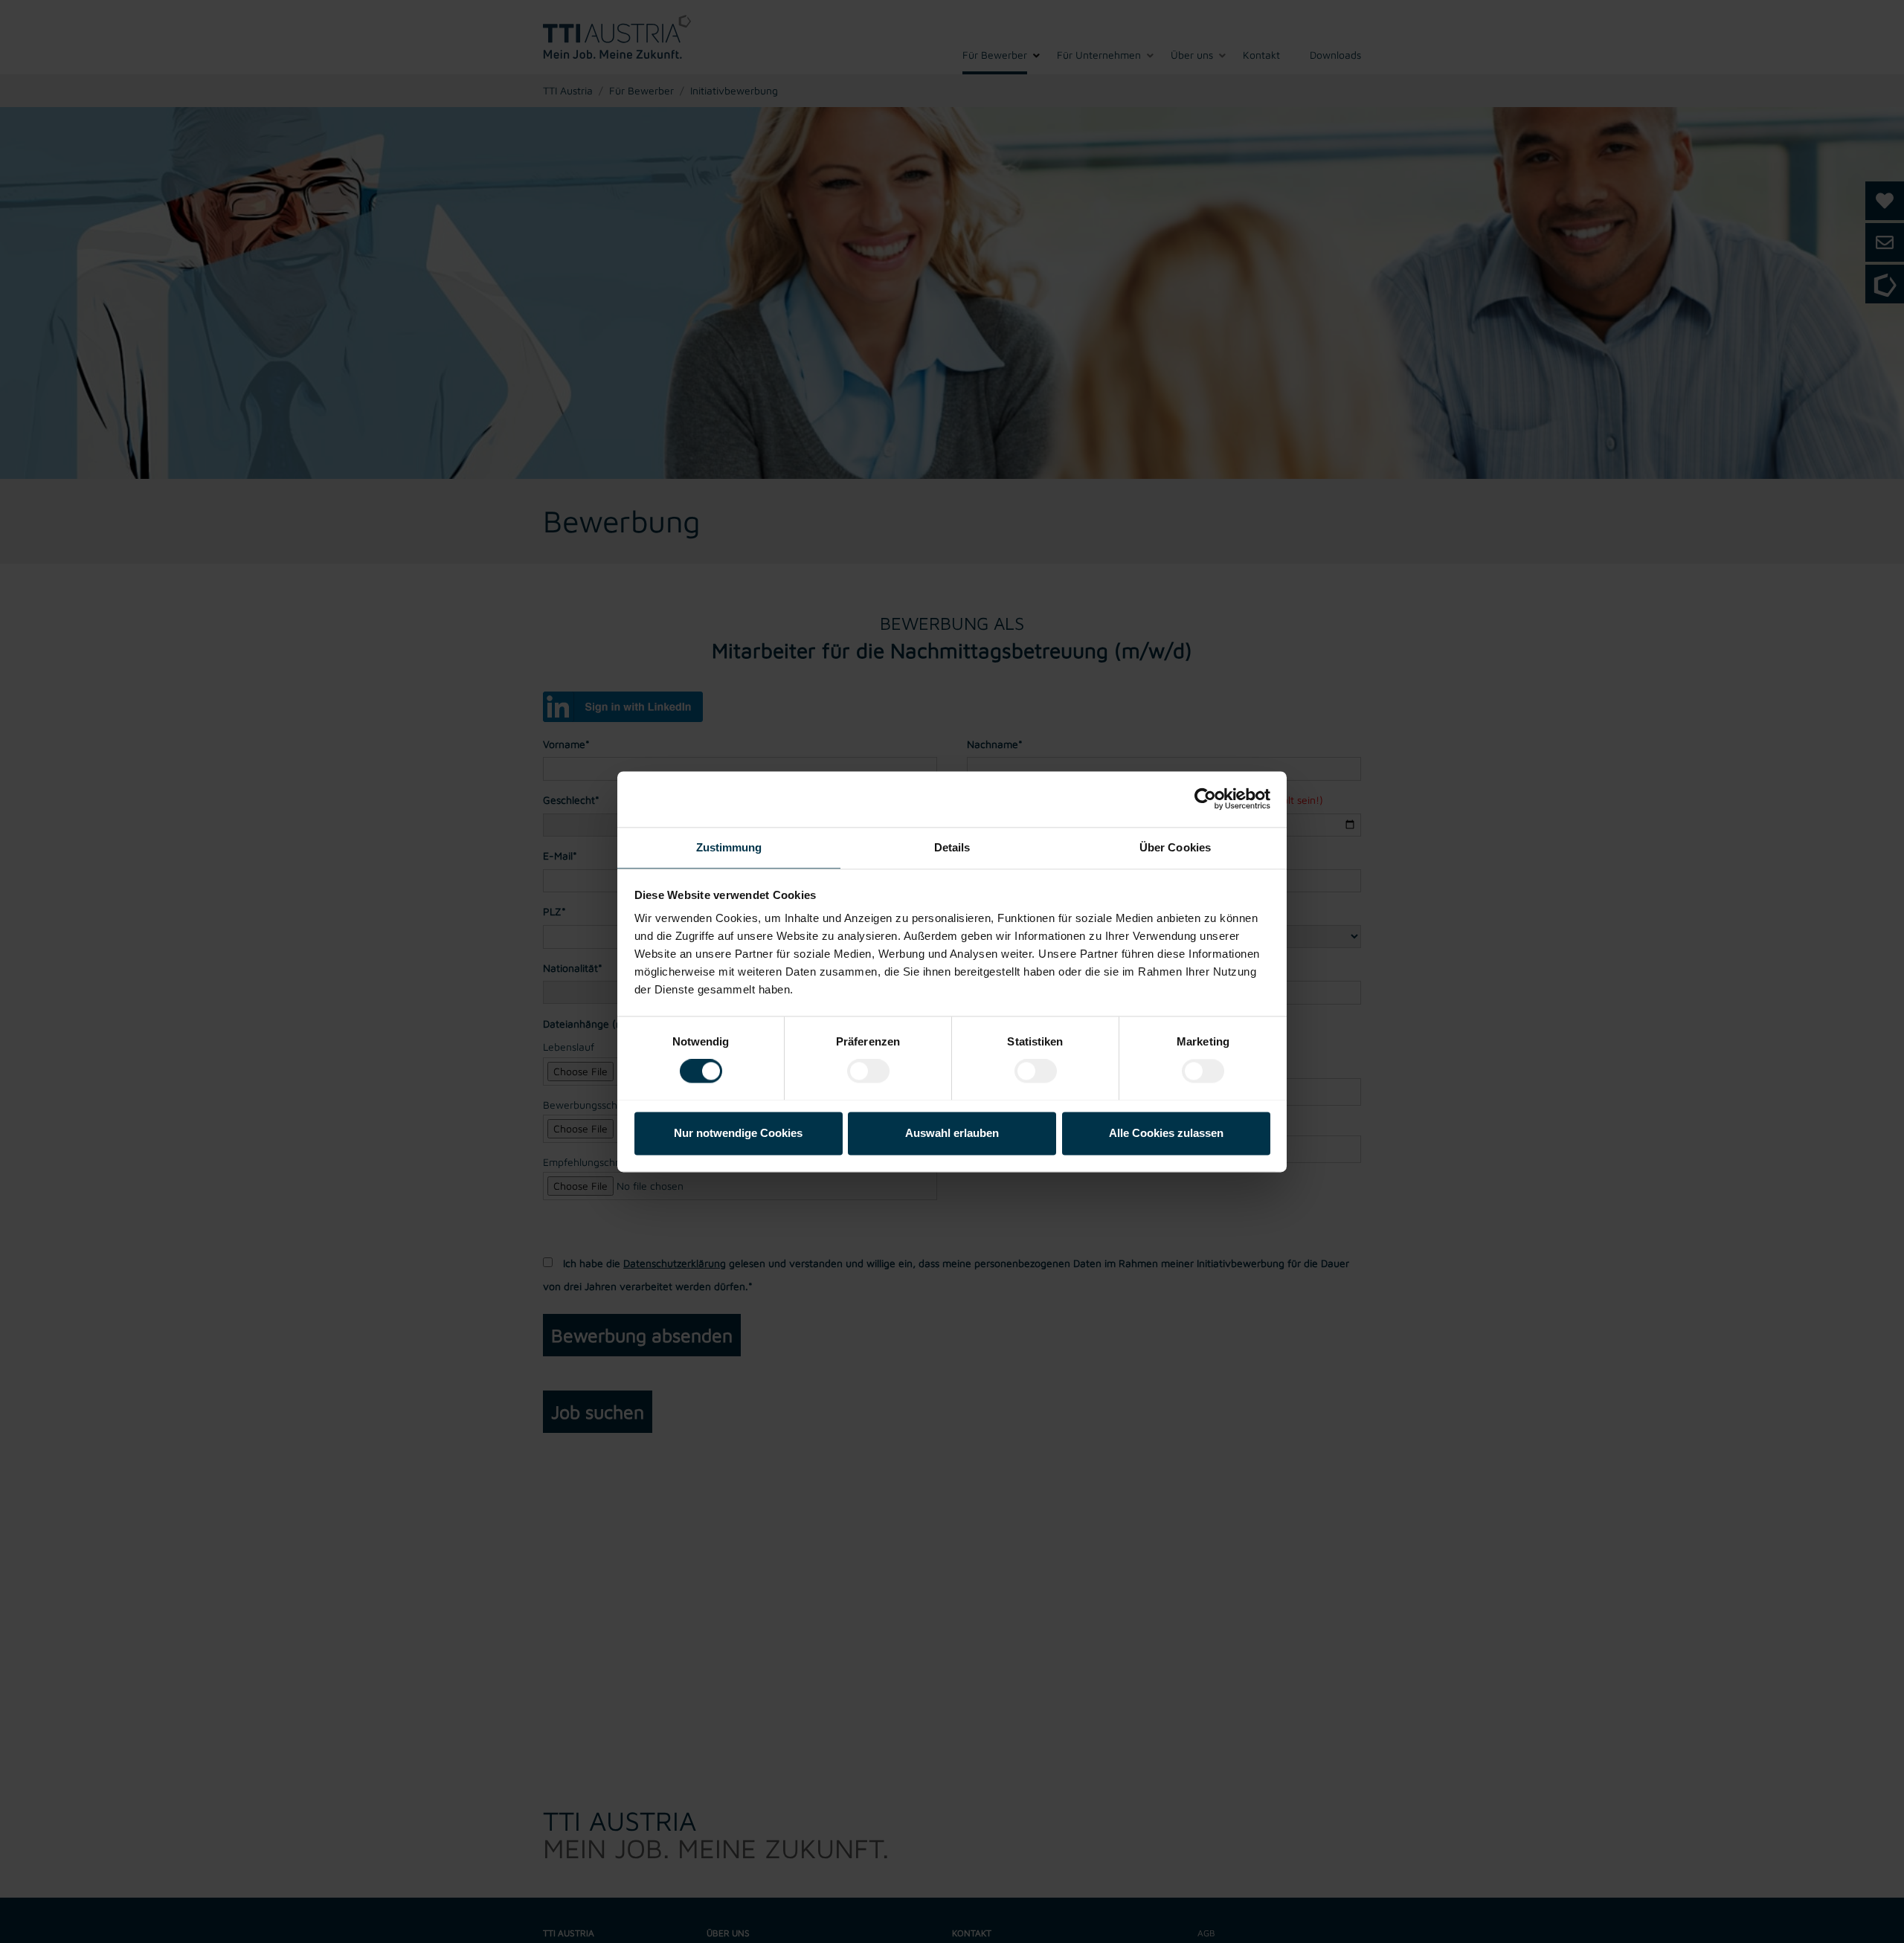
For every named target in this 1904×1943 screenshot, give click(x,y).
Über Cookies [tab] (1175, 847)
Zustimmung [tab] (729, 847)
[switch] (868, 1071)
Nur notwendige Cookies (738, 1133)
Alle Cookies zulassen (1166, 1133)
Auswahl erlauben (952, 1133)
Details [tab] (952, 847)
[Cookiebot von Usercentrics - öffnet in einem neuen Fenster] (1205, 799)
